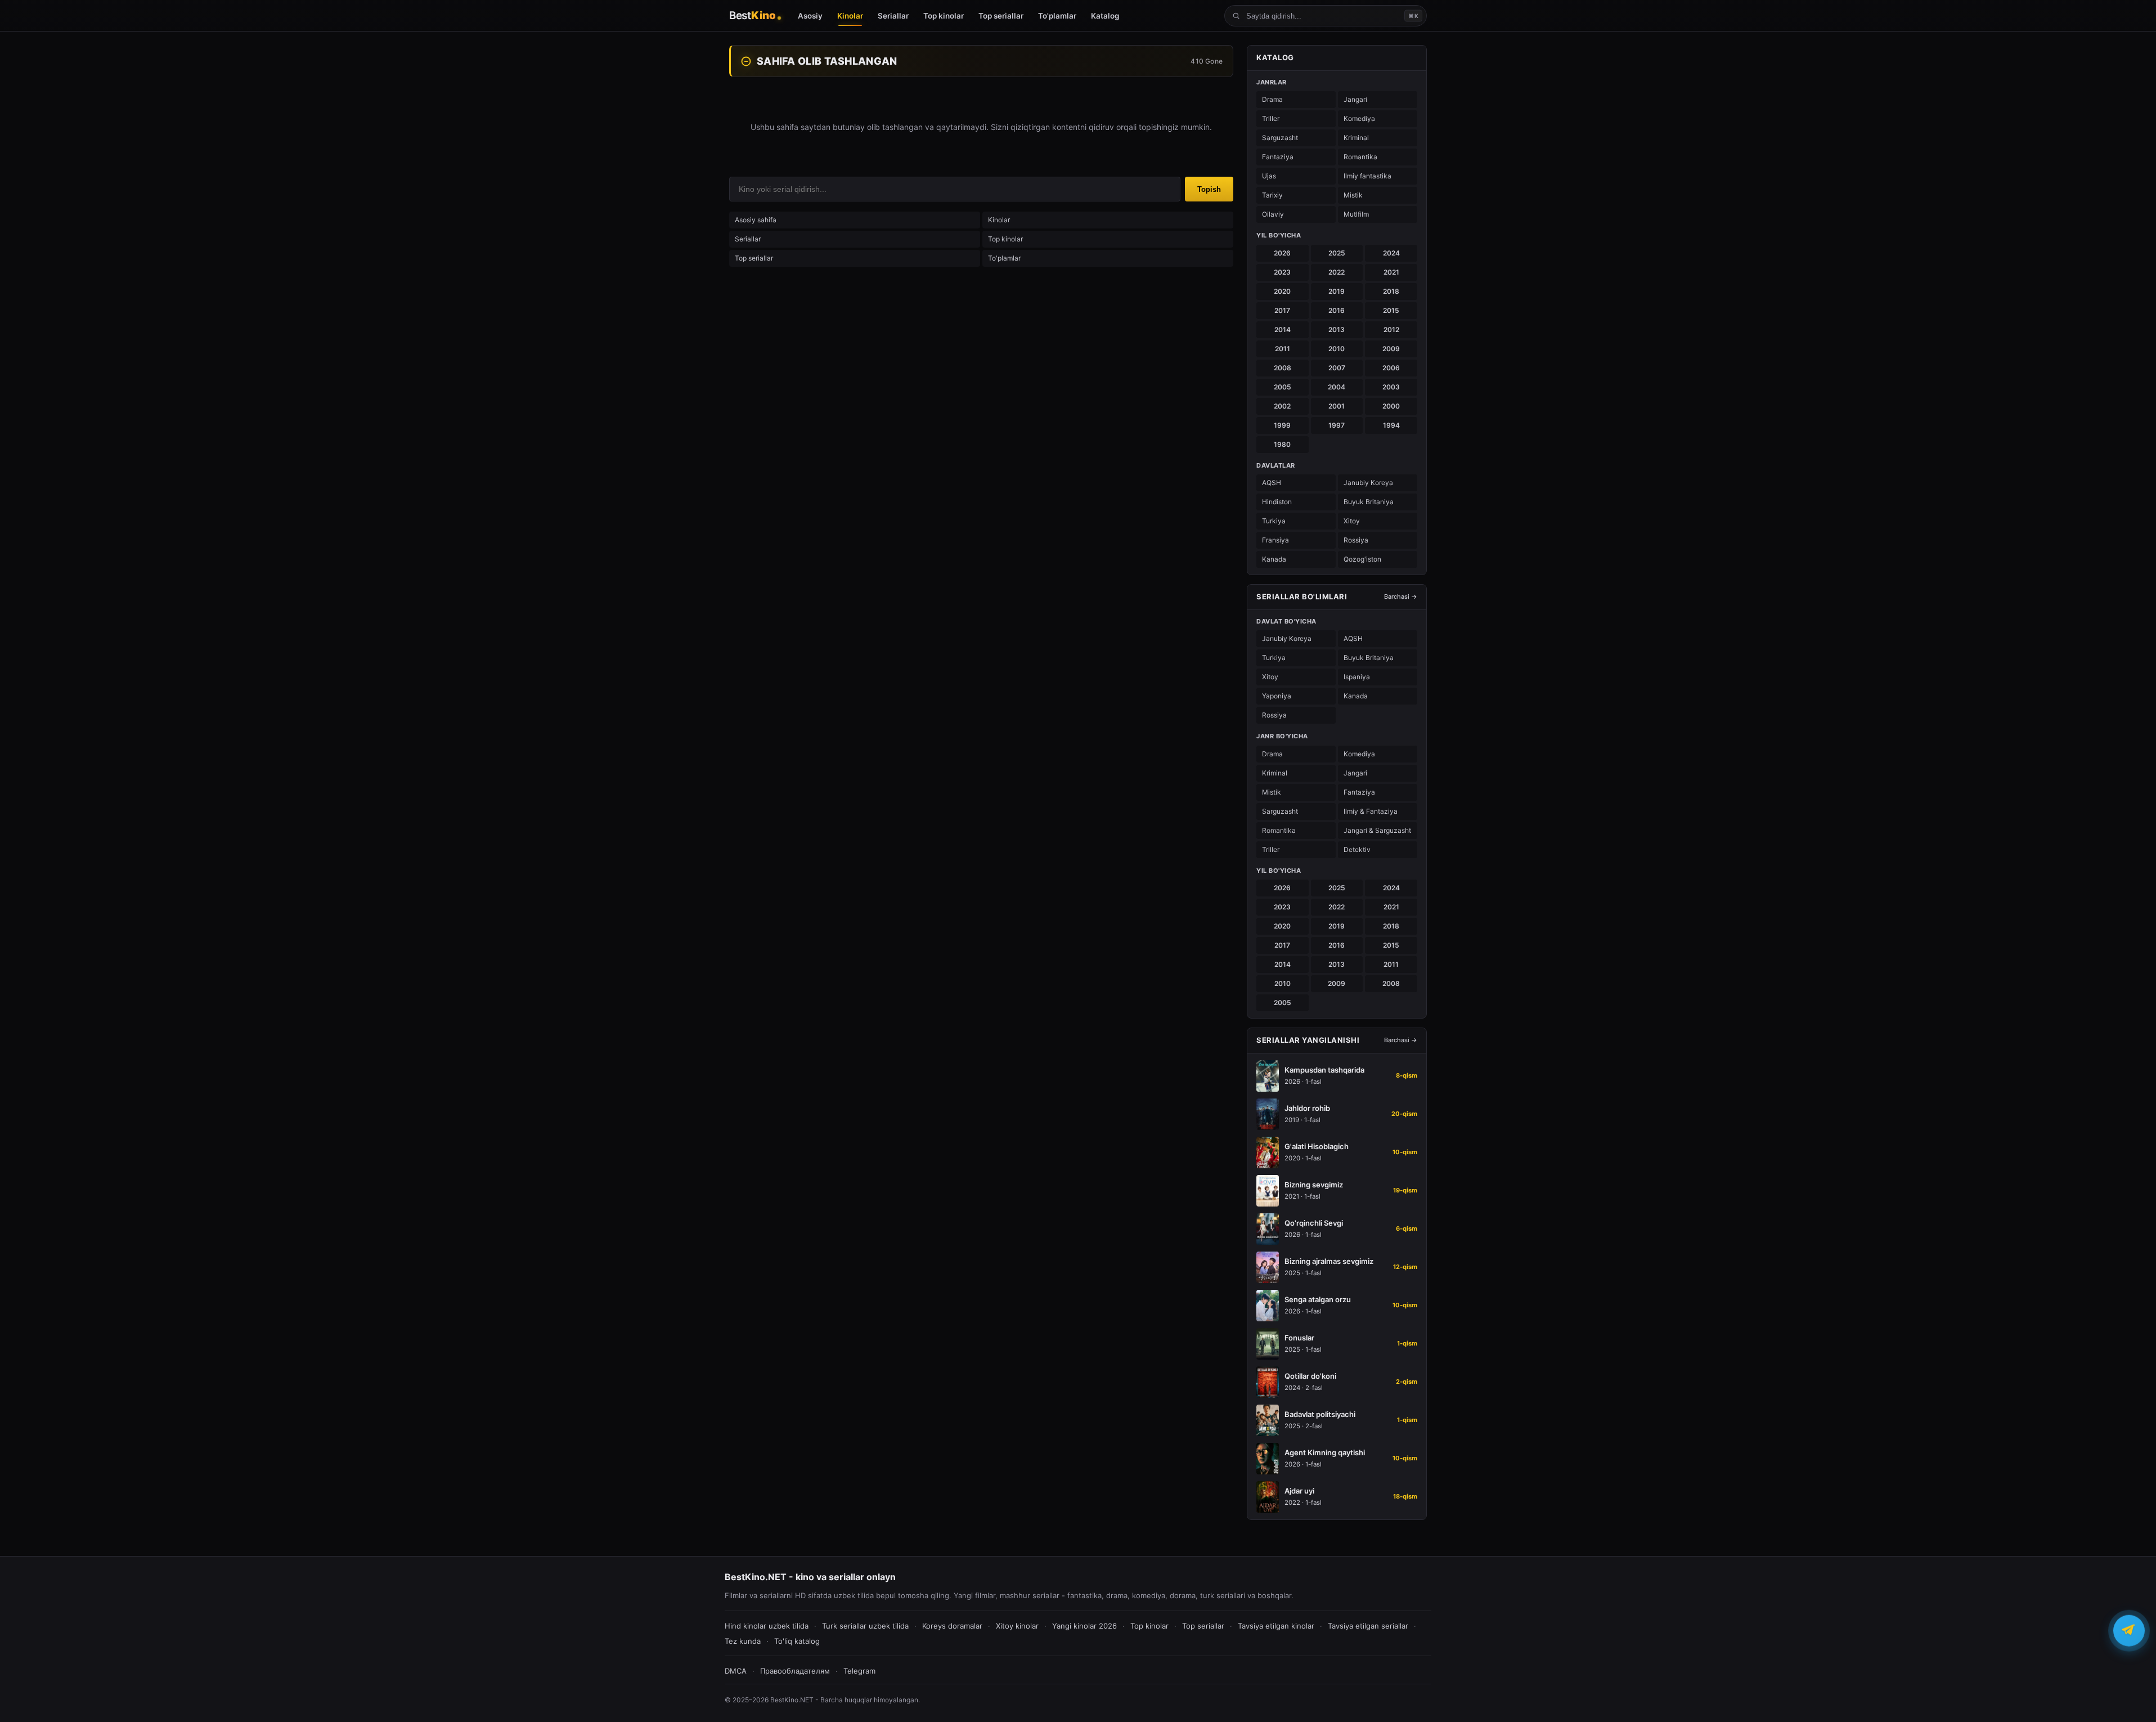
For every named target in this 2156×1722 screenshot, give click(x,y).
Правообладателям (795, 1671)
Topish (1209, 189)
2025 (1337, 253)
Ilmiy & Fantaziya (1371, 811)
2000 (1391, 406)
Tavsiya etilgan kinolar (1276, 1626)
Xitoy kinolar (1017, 1626)
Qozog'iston (1362, 559)
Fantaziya (1278, 157)
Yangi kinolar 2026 (1084, 1626)
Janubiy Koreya (1368, 483)
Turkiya (1274, 521)
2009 (1391, 349)
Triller (1271, 118)
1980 (1282, 444)
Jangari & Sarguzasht (1377, 830)
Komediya (1359, 118)
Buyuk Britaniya (1369, 502)
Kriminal (1356, 138)
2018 (1391, 291)
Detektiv (1357, 849)
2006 (1391, 368)
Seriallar (748, 239)
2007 (1337, 368)
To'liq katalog (797, 1641)
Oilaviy (1273, 214)
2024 (1391, 253)
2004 (1337, 387)
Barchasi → (1401, 597)
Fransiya (1275, 540)
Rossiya (1356, 540)
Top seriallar (754, 258)
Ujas (1269, 176)
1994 (1391, 425)
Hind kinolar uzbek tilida (767, 1626)
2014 (1283, 329)
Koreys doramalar (952, 1626)
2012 (1391, 329)
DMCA (736, 1671)
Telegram (859, 1671)
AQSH (1272, 483)
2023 (1282, 272)
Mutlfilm (1356, 214)
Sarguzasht (1280, 138)
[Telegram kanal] (2129, 1631)
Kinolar (999, 220)
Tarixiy (1272, 195)
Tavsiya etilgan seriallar (1368, 1626)
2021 (1391, 272)
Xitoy (1352, 521)
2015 (1391, 310)
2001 (1337, 406)
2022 (1337, 272)
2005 (1283, 387)
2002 (1282, 406)
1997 (1337, 425)
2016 (1337, 310)
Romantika (1360, 157)
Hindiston (1277, 502)
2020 (1282, 291)
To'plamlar (1004, 258)
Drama (1272, 99)
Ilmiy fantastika (1367, 176)
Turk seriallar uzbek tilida (865, 1626)
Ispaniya (1357, 677)
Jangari (1355, 99)
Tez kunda (743, 1641)
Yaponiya (1277, 696)
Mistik (1353, 195)
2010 (1337, 349)
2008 (1283, 368)
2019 (1337, 291)
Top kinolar (1005, 239)
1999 (1282, 425)
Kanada (1274, 559)
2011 (1283, 349)
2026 (1282, 253)
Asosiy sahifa (756, 220)
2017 (1282, 310)
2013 (1337, 329)
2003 (1391, 387)
